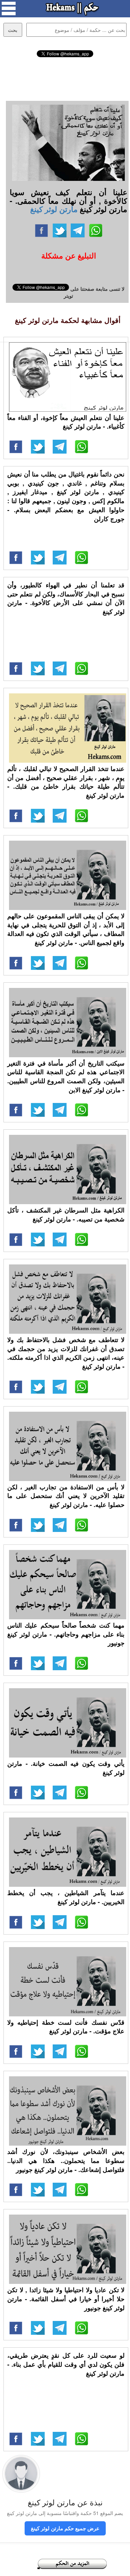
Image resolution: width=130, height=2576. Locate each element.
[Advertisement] (65, 78)
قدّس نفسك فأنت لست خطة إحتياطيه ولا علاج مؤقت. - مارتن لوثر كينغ (66, 2027)
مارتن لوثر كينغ (54, 209)
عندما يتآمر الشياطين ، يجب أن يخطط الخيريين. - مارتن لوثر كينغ (66, 1897)
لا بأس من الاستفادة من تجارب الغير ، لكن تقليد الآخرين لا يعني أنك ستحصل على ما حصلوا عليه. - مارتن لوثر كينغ (66, 1496)
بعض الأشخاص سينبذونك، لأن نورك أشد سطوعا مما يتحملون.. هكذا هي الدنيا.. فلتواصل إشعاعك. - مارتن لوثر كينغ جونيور (66, 2160)
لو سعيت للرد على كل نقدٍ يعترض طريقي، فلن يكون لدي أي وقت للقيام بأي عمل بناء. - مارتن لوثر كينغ (66, 2364)
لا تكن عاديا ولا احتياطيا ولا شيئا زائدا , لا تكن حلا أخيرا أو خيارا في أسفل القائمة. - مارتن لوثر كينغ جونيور (66, 2299)
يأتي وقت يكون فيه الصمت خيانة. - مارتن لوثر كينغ (66, 1768)
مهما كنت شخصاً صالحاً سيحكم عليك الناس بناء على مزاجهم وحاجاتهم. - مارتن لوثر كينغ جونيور (66, 1634)
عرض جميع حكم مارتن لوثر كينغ (65, 2528)
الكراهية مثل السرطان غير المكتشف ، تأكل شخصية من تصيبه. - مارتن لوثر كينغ (66, 1215)
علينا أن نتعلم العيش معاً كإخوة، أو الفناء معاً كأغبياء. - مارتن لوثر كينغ (66, 422)
